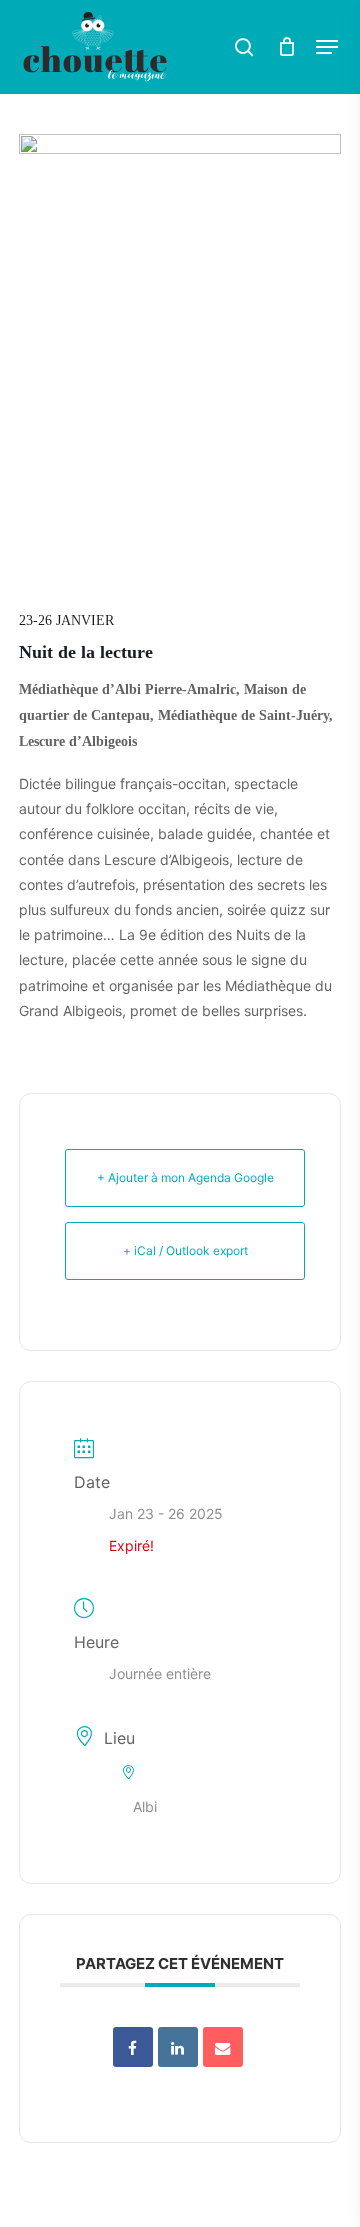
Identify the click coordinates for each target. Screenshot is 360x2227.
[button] (327, 47)
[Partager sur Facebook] (133, 2047)
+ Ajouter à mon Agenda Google (185, 1177)
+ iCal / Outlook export (185, 1250)
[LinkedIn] (178, 2047)
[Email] (223, 2047)
